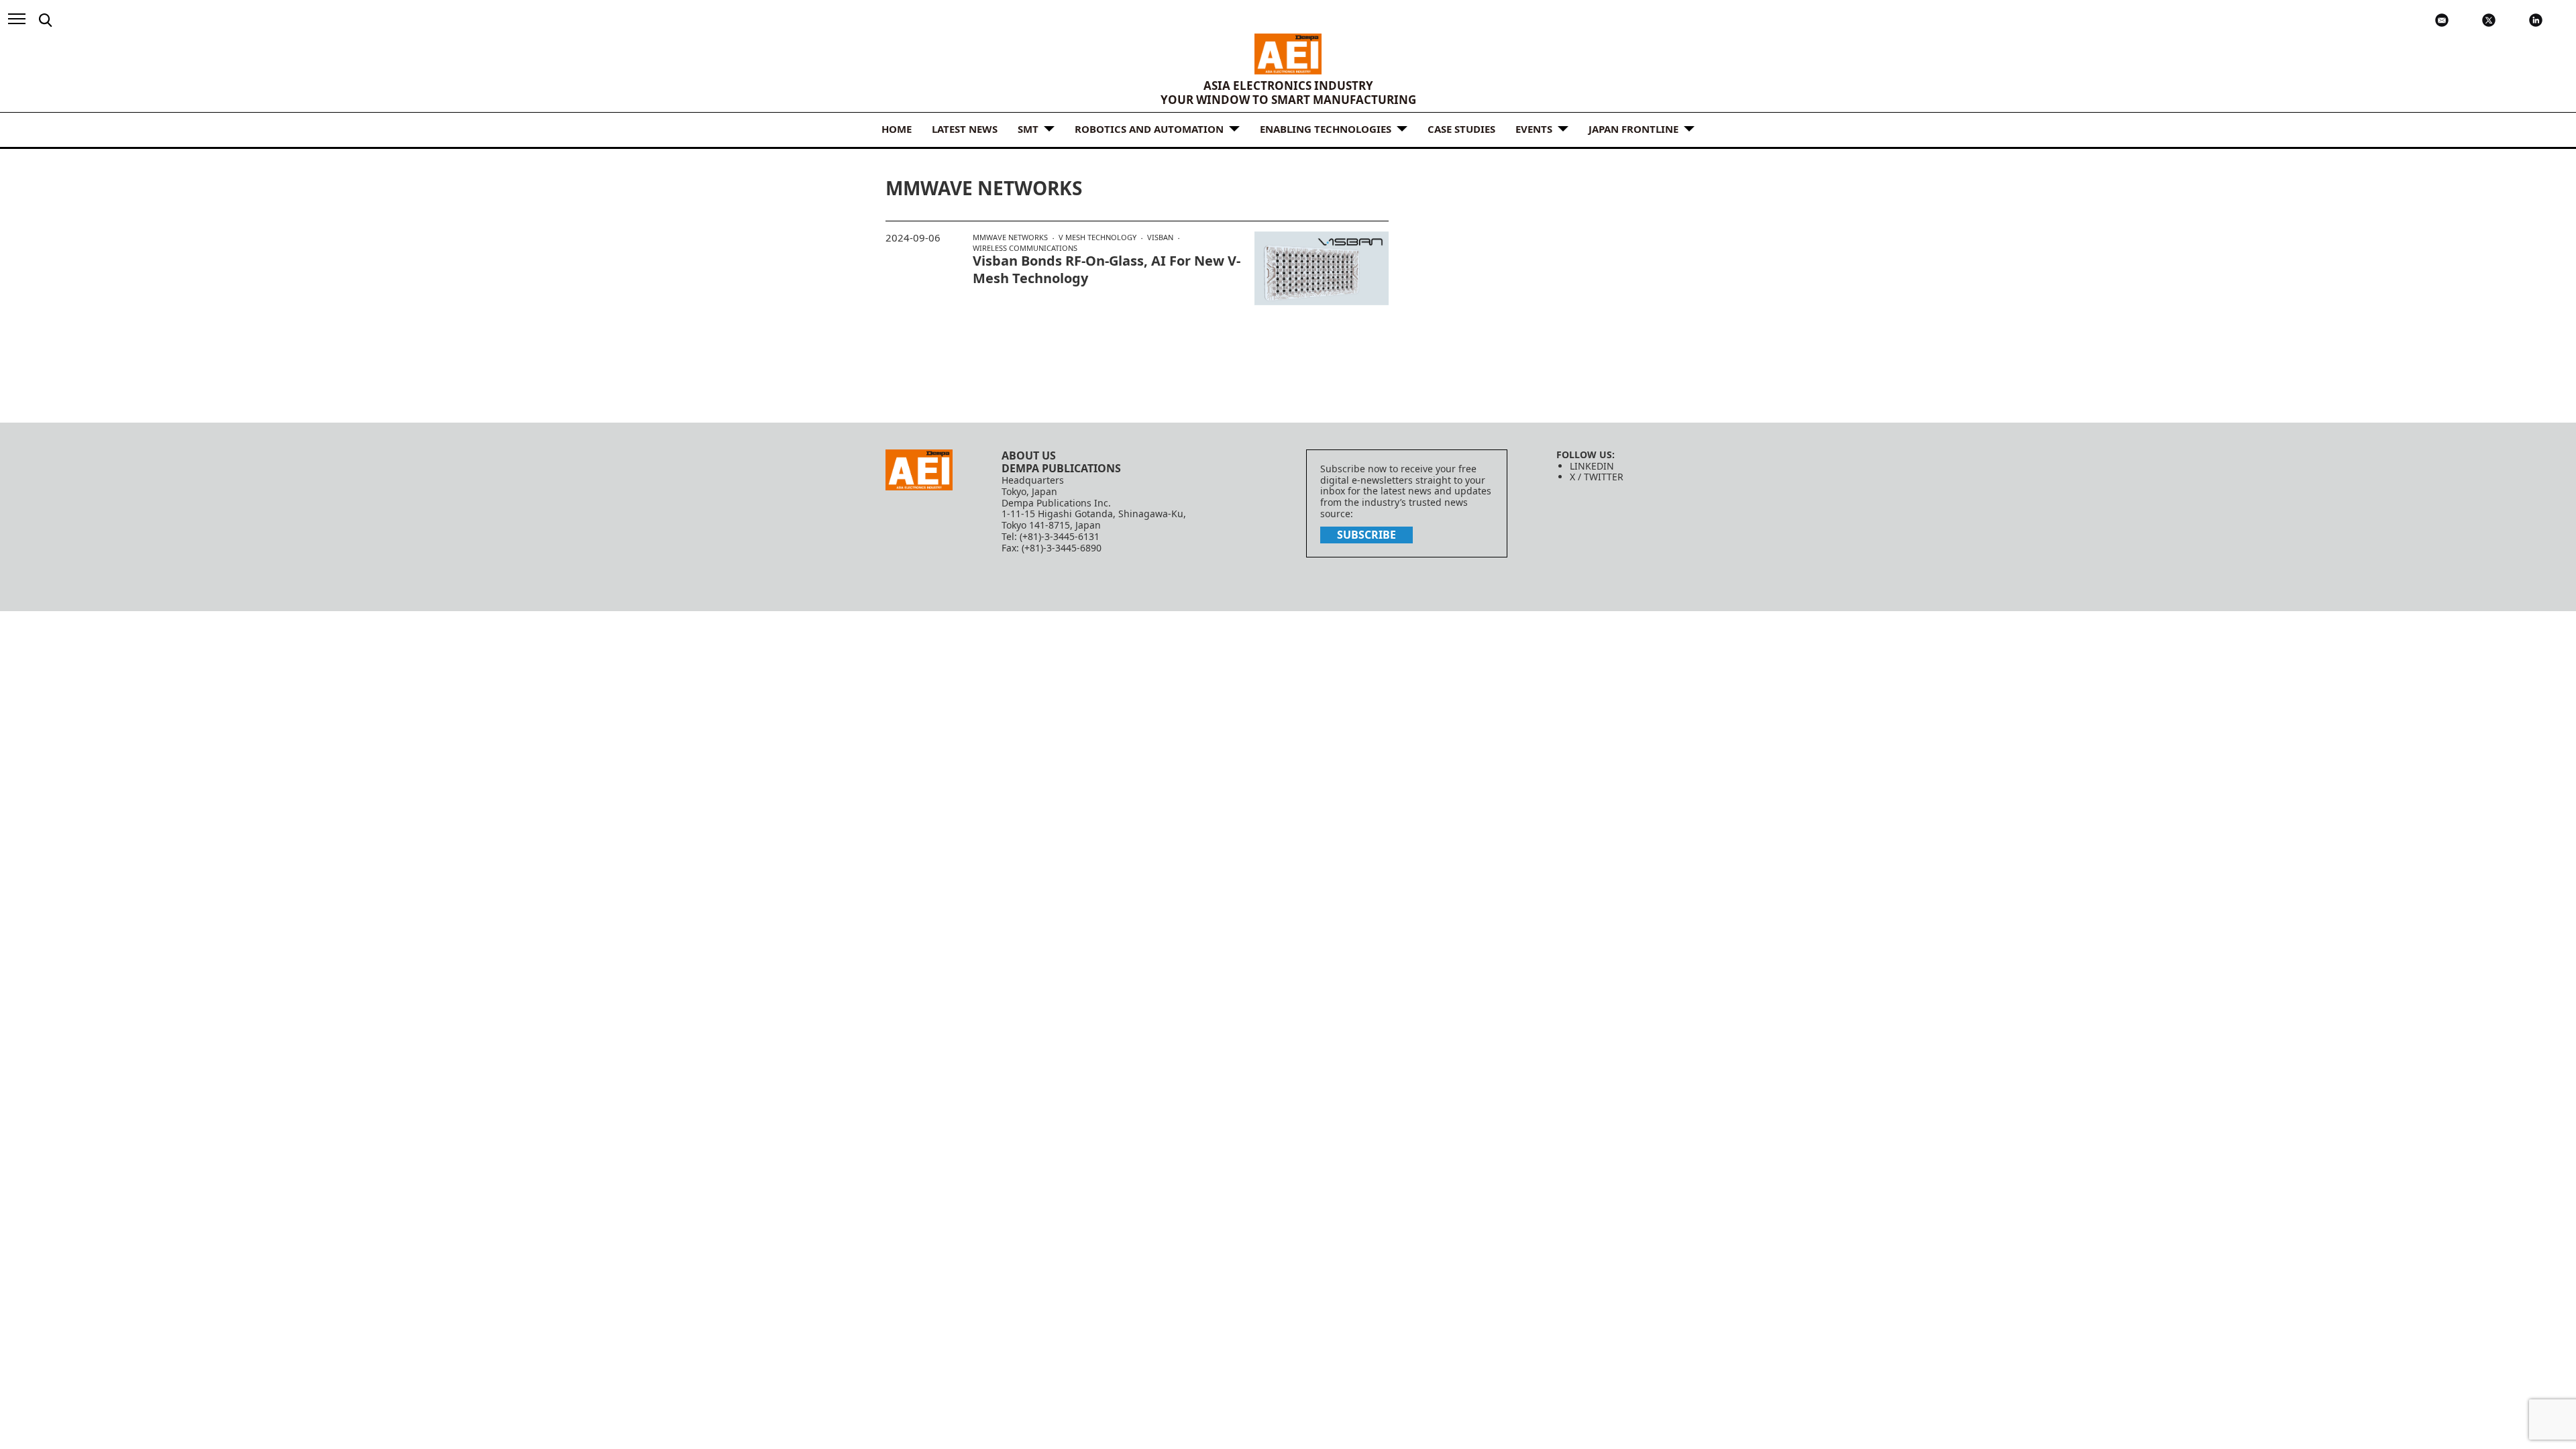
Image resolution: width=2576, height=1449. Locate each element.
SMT (1028, 129)
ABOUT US (1029, 455)
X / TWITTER (1597, 477)
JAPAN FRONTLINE (1633, 129)
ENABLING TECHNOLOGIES (1326, 129)
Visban (1160, 237)
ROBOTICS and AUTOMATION (1149, 129)
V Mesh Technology (1097, 237)
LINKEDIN (1592, 466)
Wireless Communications (1025, 248)
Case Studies (1461, 129)
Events (1534, 129)
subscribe (1366, 535)
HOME (897, 129)
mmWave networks (1010, 237)
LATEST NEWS (965, 129)
